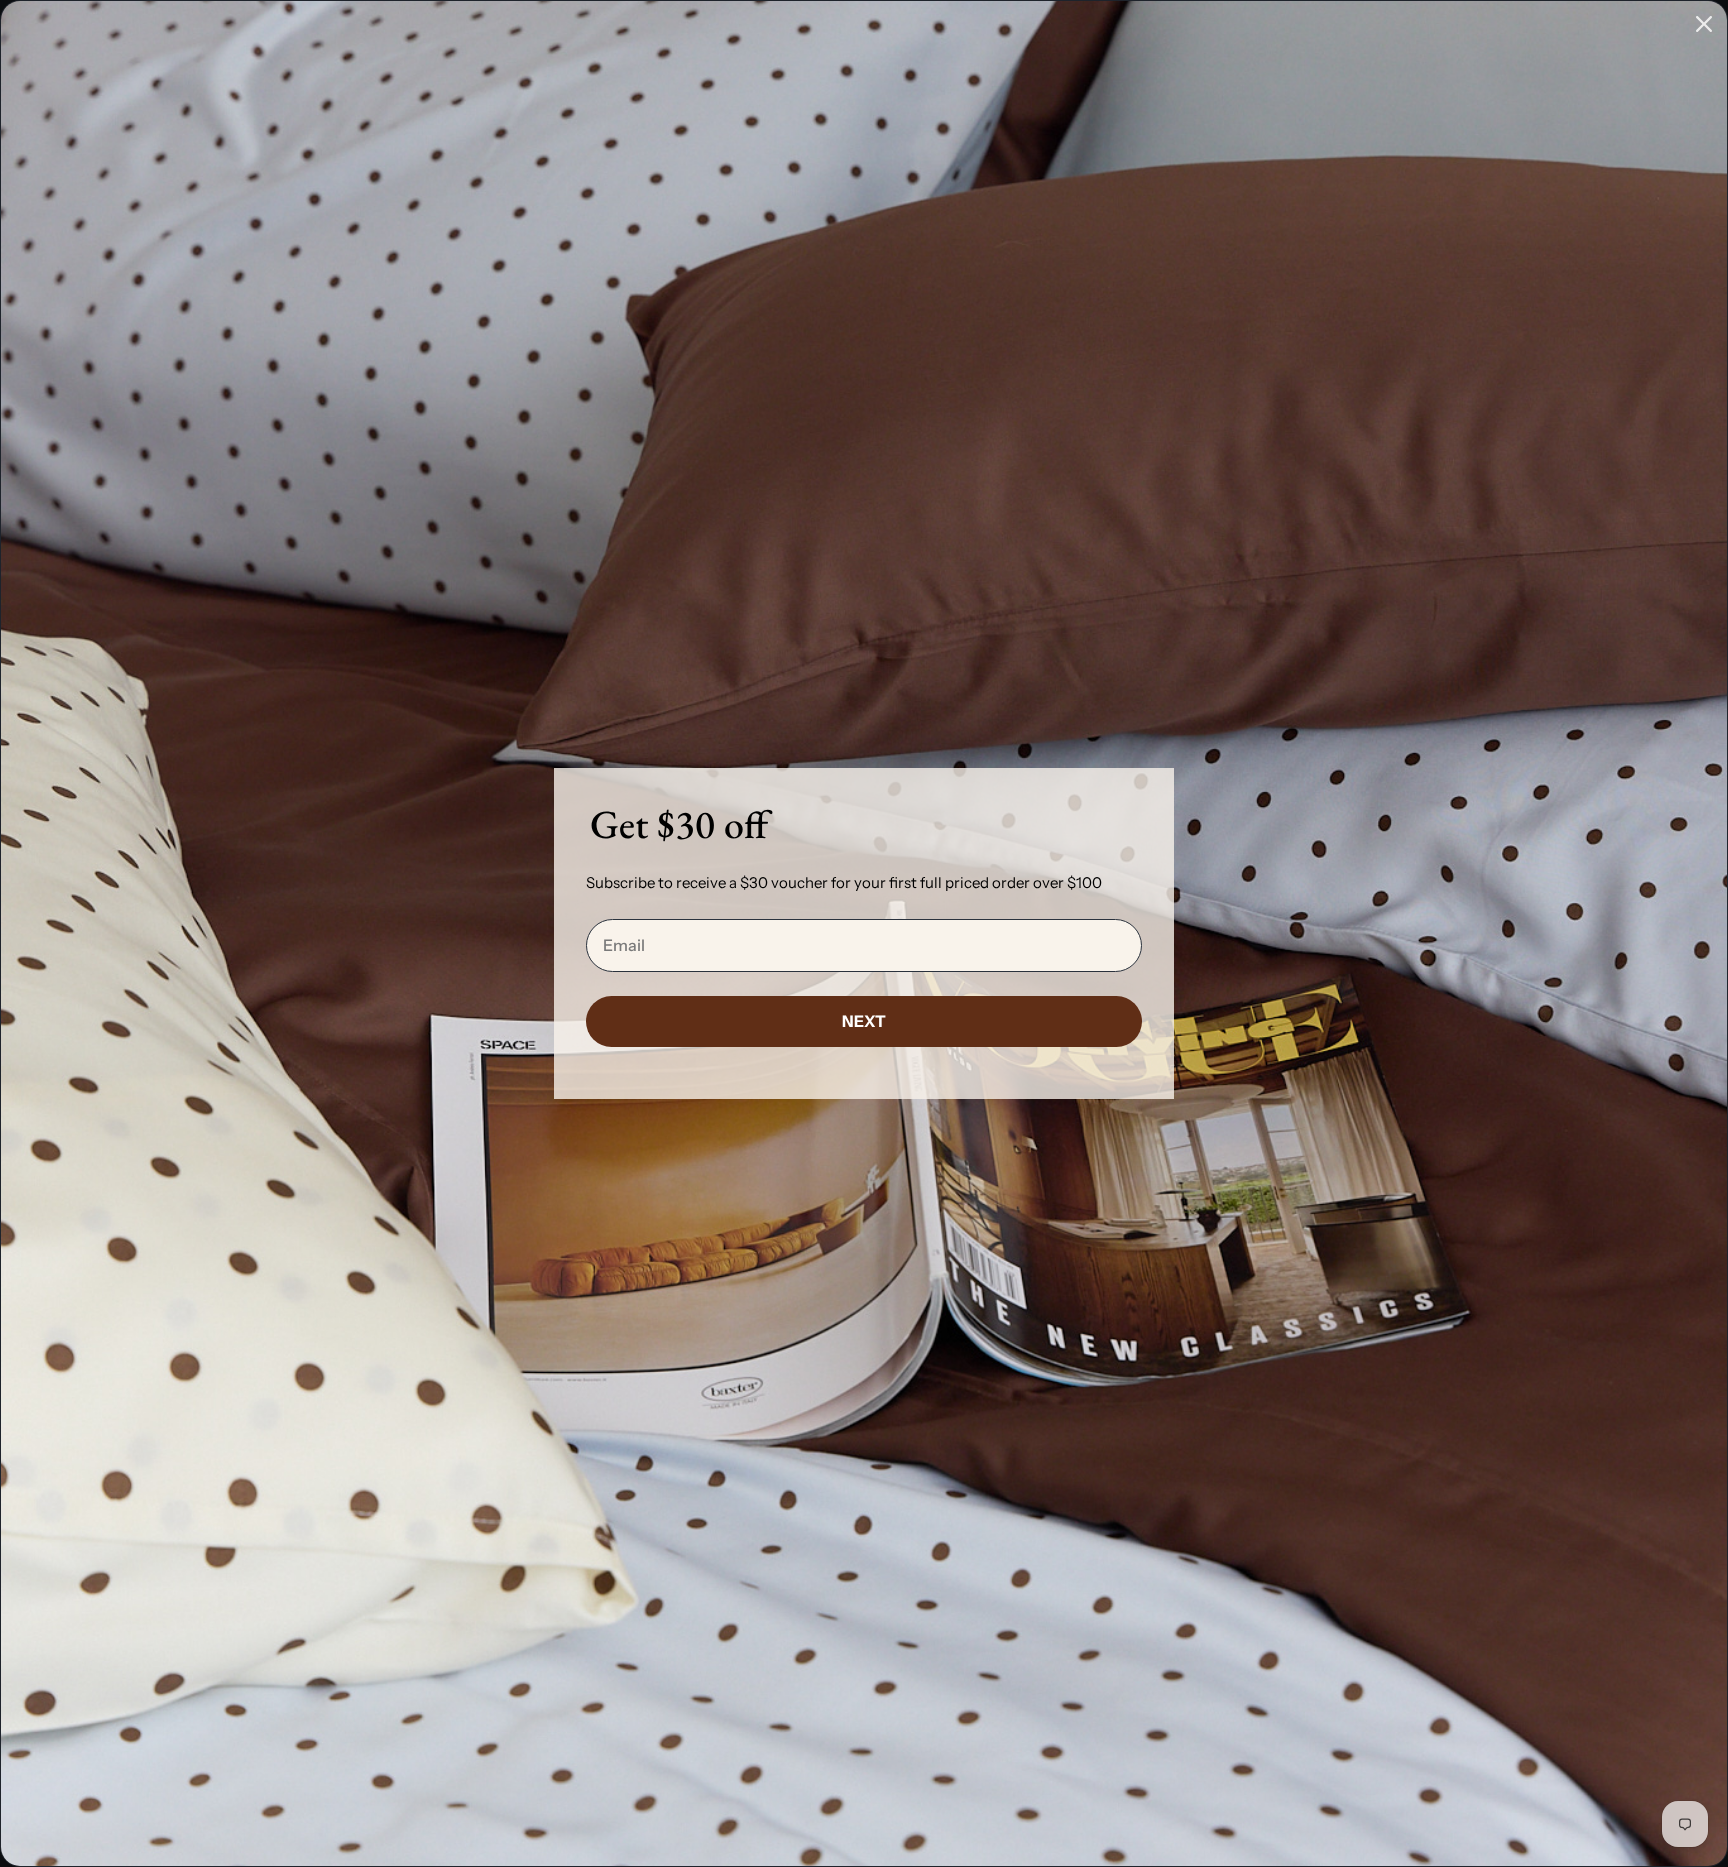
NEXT (864, 1021)
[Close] (1704, 24)
